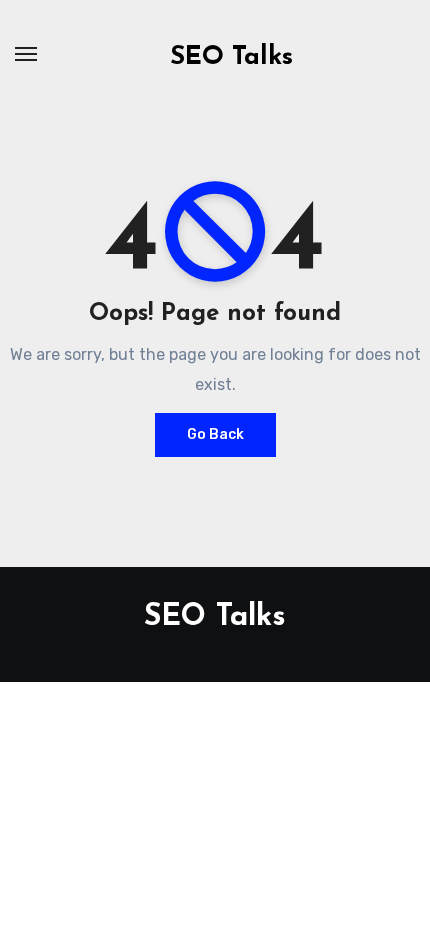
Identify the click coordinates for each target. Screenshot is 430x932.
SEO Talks (231, 57)
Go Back (215, 434)
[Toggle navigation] (26, 54)
